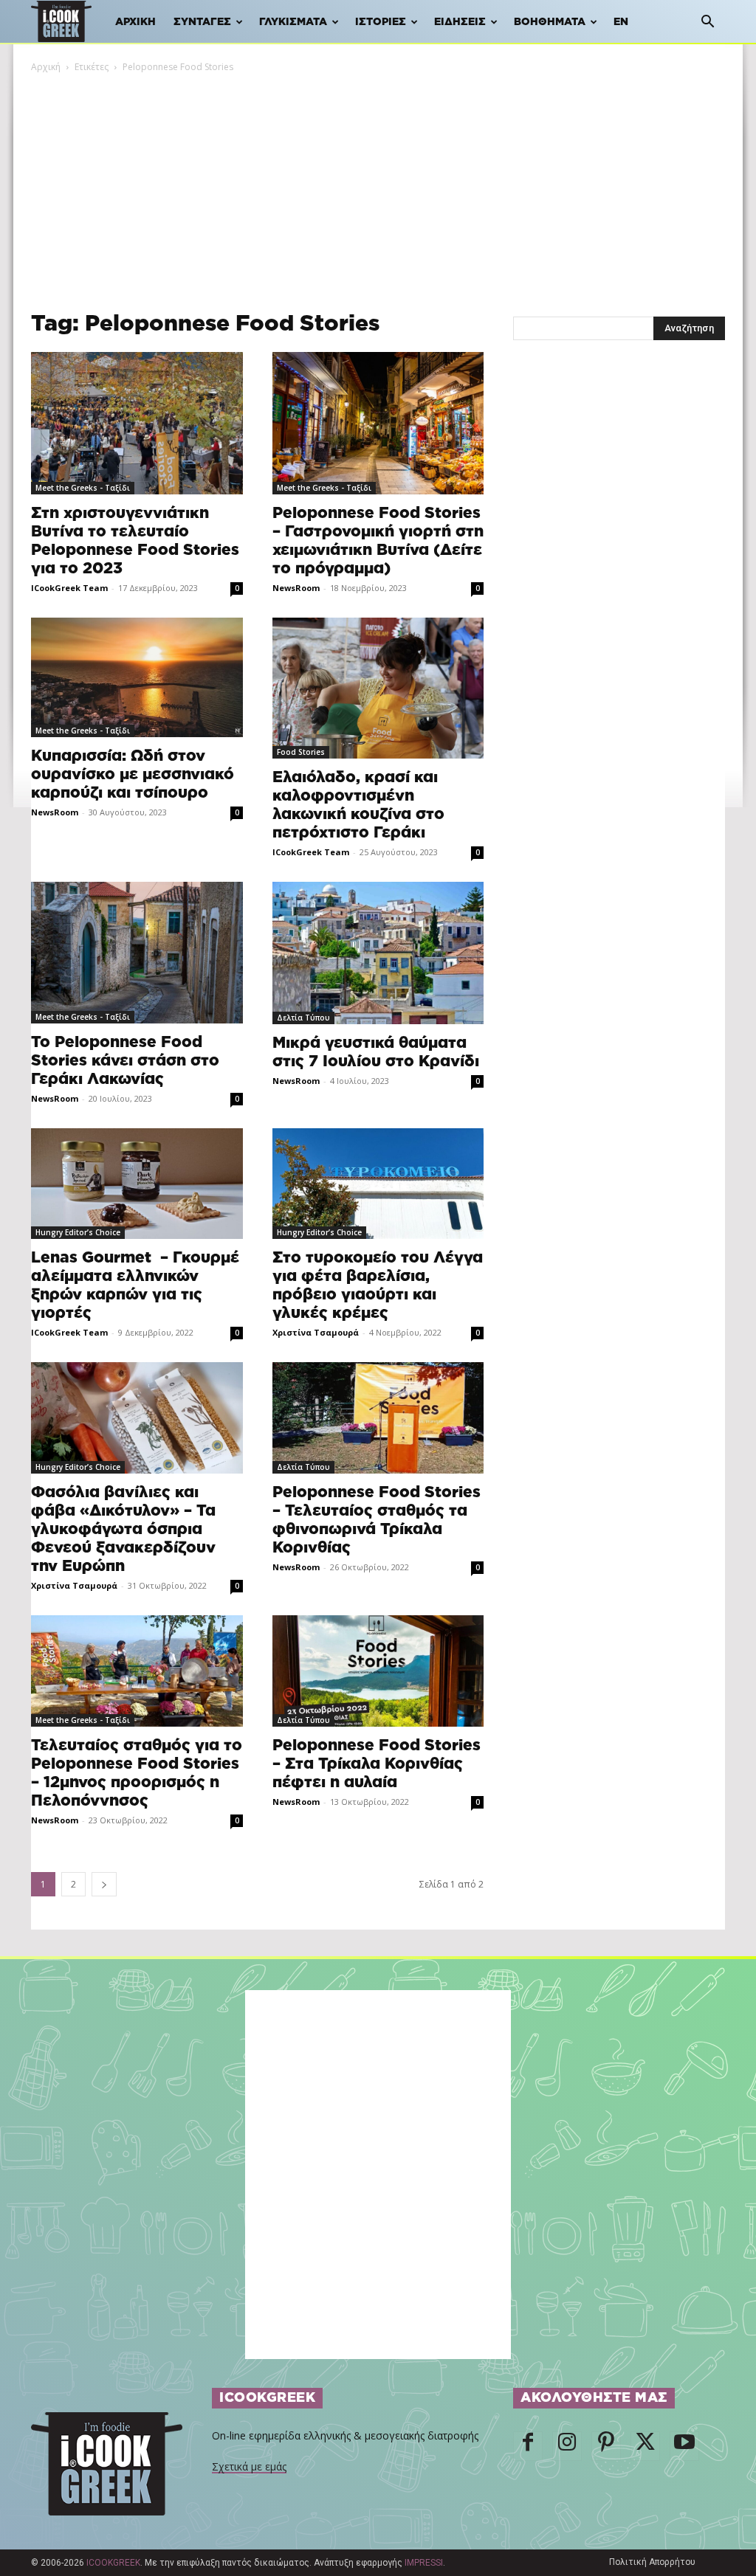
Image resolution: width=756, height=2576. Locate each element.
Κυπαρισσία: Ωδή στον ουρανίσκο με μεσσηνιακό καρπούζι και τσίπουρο (133, 774)
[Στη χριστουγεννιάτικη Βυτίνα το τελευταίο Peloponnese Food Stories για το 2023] (137, 423)
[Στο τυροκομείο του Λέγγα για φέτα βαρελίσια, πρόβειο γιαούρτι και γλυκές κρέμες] (378, 1184)
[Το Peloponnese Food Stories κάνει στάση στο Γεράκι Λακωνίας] (137, 952)
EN (621, 22)
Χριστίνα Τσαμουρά (316, 1332)
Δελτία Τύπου (303, 1018)
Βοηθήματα (550, 22)
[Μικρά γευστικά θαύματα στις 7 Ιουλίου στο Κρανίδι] (378, 953)
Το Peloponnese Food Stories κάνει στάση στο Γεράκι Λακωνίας (125, 1061)
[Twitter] (645, 2446)
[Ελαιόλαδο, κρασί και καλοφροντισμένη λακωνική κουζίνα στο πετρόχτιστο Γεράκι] (378, 688)
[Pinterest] (606, 2446)
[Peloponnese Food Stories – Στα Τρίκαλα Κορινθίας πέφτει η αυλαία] (378, 1671)
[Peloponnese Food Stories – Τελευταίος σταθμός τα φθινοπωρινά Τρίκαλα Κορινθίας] (378, 1418)
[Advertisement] (378, 185)
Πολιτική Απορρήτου (652, 2562)
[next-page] (104, 1884)
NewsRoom (296, 588)
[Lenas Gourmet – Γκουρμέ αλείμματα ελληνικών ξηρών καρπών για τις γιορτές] (137, 1184)
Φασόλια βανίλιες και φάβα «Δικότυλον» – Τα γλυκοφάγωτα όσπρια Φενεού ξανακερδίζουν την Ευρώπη (123, 1529)
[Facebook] (528, 2446)
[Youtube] (684, 2446)
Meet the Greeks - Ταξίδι (83, 488)
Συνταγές (202, 22)
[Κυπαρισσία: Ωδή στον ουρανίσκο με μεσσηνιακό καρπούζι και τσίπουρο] (137, 677)
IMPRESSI (424, 2563)
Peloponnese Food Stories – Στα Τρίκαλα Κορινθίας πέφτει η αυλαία (377, 1764)
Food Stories (301, 752)
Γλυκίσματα (293, 22)
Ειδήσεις (460, 22)
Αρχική (135, 22)
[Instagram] (567, 2446)
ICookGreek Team (69, 588)
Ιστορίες (381, 22)
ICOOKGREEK (113, 2563)
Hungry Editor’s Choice (78, 1232)
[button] (707, 23)
